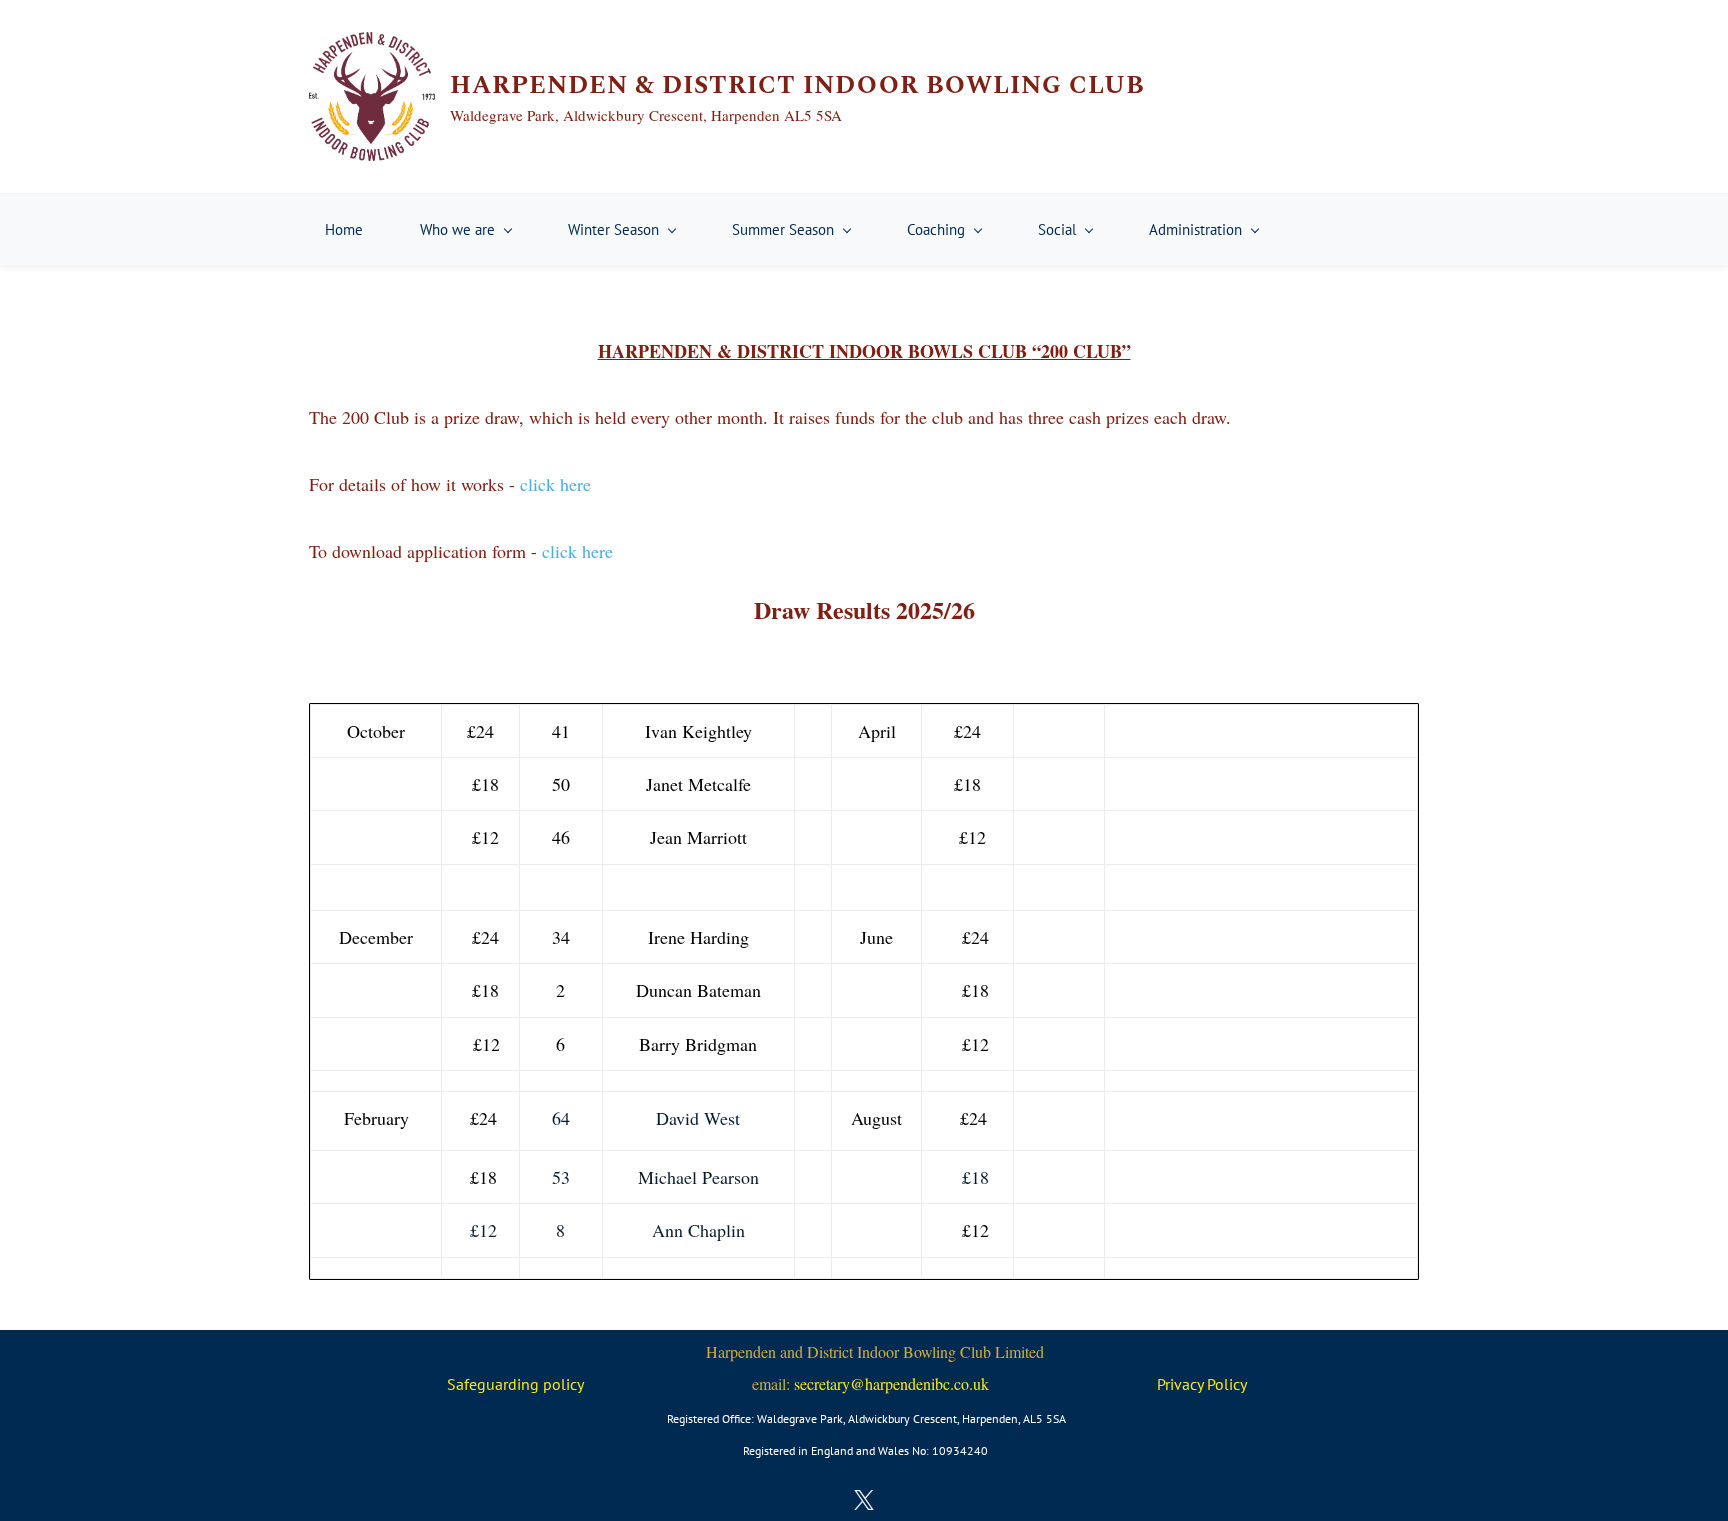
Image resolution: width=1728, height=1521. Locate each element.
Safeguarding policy (515, 1384)
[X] (864, 1500)
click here (555, 484)
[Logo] (372, 96)
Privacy (1182, 1384)
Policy (1227, 1384)
